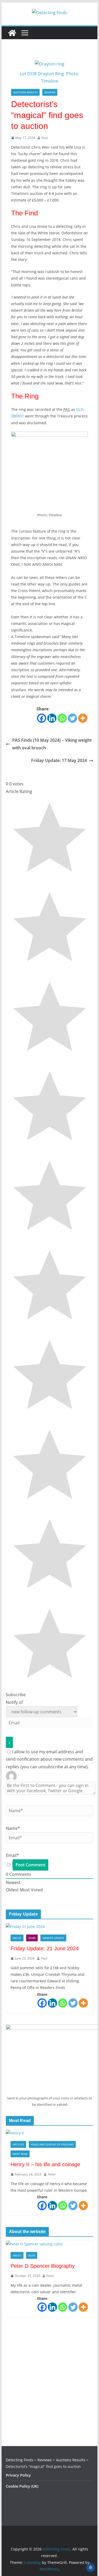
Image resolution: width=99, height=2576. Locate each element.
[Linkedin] (52, 718)
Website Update (53, 1938)
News (32, 1938)
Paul (45, 138)
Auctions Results (25, 92)
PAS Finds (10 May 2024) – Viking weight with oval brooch (52, 744)
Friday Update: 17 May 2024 (59, 760)
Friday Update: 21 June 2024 (45, 1948)
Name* (13, 1828)
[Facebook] (42, 718)
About (17, 1938)
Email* (12, 1855)
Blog (32, 2255)
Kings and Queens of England (52, 2144)
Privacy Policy (18, 2475)
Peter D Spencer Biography (43, 2266)
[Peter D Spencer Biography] (50, 2244)
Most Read (20, 2154)
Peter (52, 2174)
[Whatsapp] (62, 718)
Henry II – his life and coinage (45, 2164)
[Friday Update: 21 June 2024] (50, 1926)
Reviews (50, 92)
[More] (83, 718)
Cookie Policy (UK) (22, 2486)
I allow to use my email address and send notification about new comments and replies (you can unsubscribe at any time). (49, 1759)
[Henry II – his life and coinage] (50, 2133)
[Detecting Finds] (12, 33)
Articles (18, 2144)
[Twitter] (72, 718)
